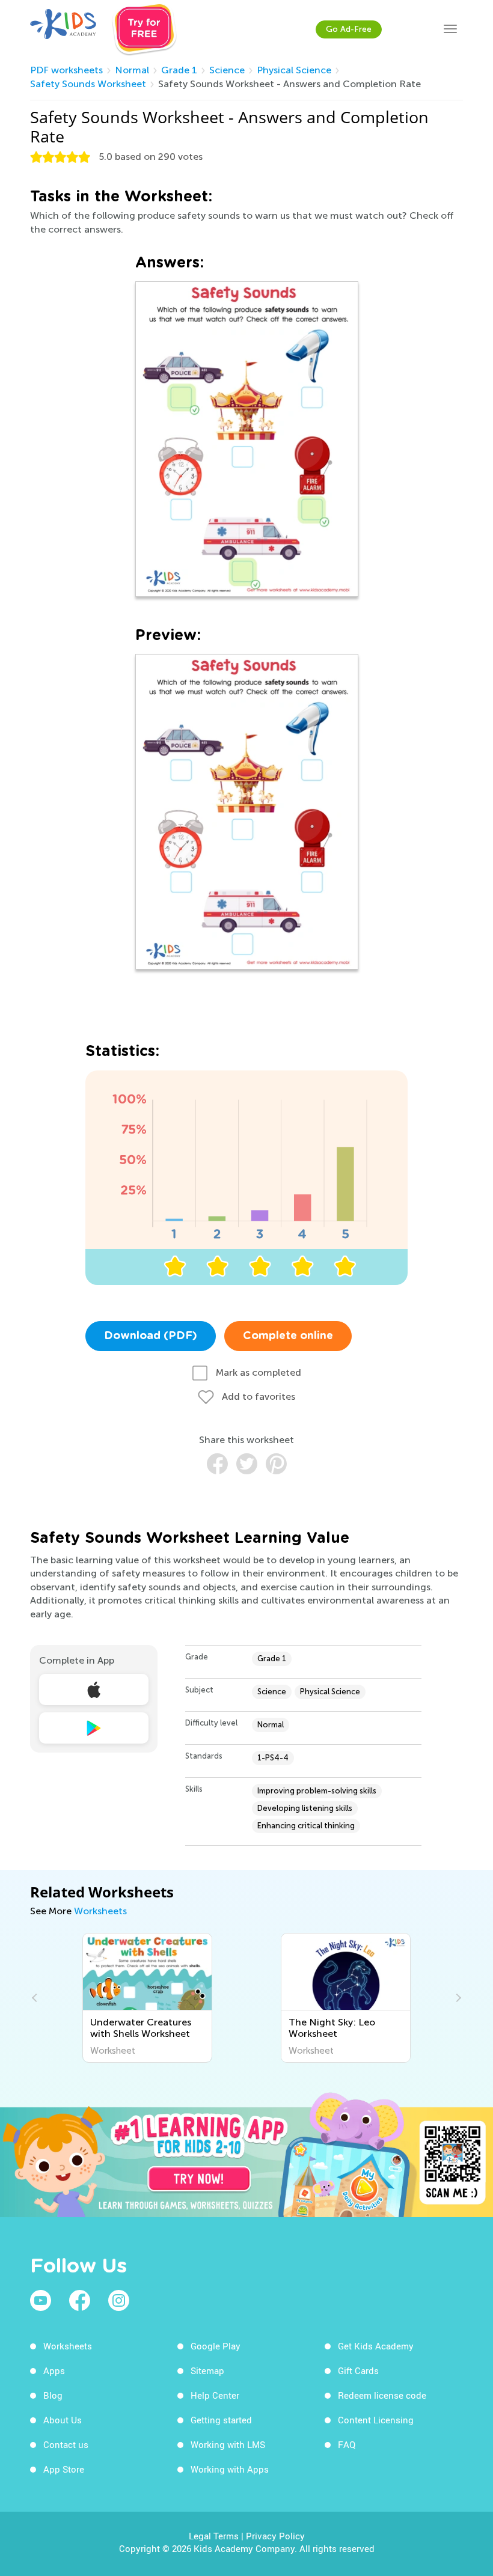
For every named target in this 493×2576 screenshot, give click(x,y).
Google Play (216, 2346)
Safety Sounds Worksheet (88, 84)
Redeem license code (382, 2395)
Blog (53, 2395)
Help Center (215, 2395)
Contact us (66, 2444)
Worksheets (100, 1911)
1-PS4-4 (273, 1758)
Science (227, 70)
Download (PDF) (151, 1336)
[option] (147, 1998)
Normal (132, 70)
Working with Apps (230, 2469)
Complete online (288, 1336)
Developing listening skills (305, 1808)
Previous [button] (36, 1998)
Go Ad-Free (349, 29)
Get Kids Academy (376, 2346)
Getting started (221, 2420)
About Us (63, 2420)
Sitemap (207, 2370)
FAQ (347, 2444)
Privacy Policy (275, 2536)
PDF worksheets (66, 70)
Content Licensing (376, 2420)
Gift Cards (358, 2370)
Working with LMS (228, 2444)
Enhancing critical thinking (306, 1826)
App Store (64, 2469)
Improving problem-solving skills (317, 1791)
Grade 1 (179, 70)
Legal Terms (214, 2536)
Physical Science (294, 70)
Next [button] (457, 1998)
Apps (54, 2370)
